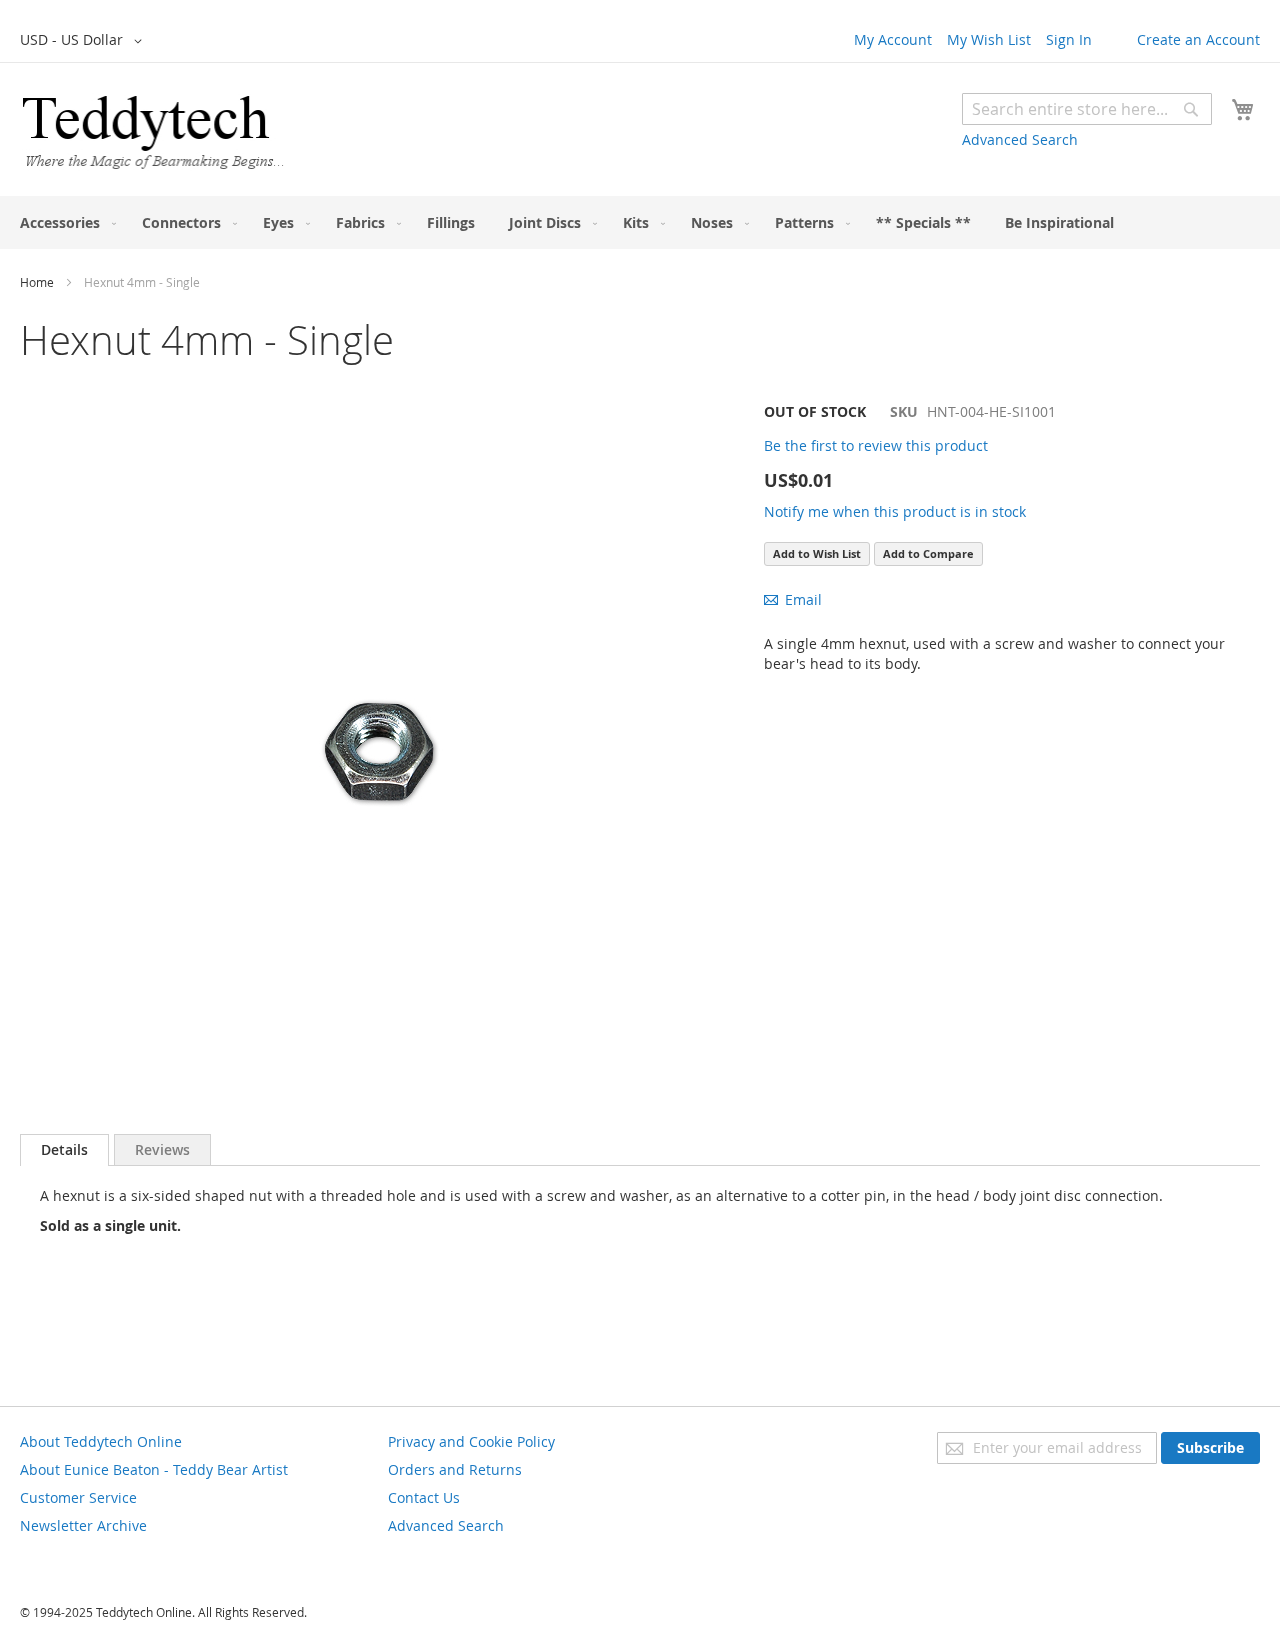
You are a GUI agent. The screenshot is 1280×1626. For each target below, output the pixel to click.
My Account (893, 39)
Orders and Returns (455, 1469)
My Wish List (989, 39)
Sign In (1069, 39)
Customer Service (78, 1497)
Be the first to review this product (876, 445)
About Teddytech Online (101, 1441)
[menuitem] (64, 222)
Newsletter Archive (83, 1525)
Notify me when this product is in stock (895, 511)
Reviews (162, 1149)
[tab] (64, 1150)
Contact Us (424, 1497)
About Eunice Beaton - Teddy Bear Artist (154, 1469)
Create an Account (1198, 39)
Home (37, 282)
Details (64, 1149)
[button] (84, 41)
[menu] (640, 222)
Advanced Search (1020, 139)
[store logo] (152, 132)
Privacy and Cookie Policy (471, 1441)
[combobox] (1087, 109)
